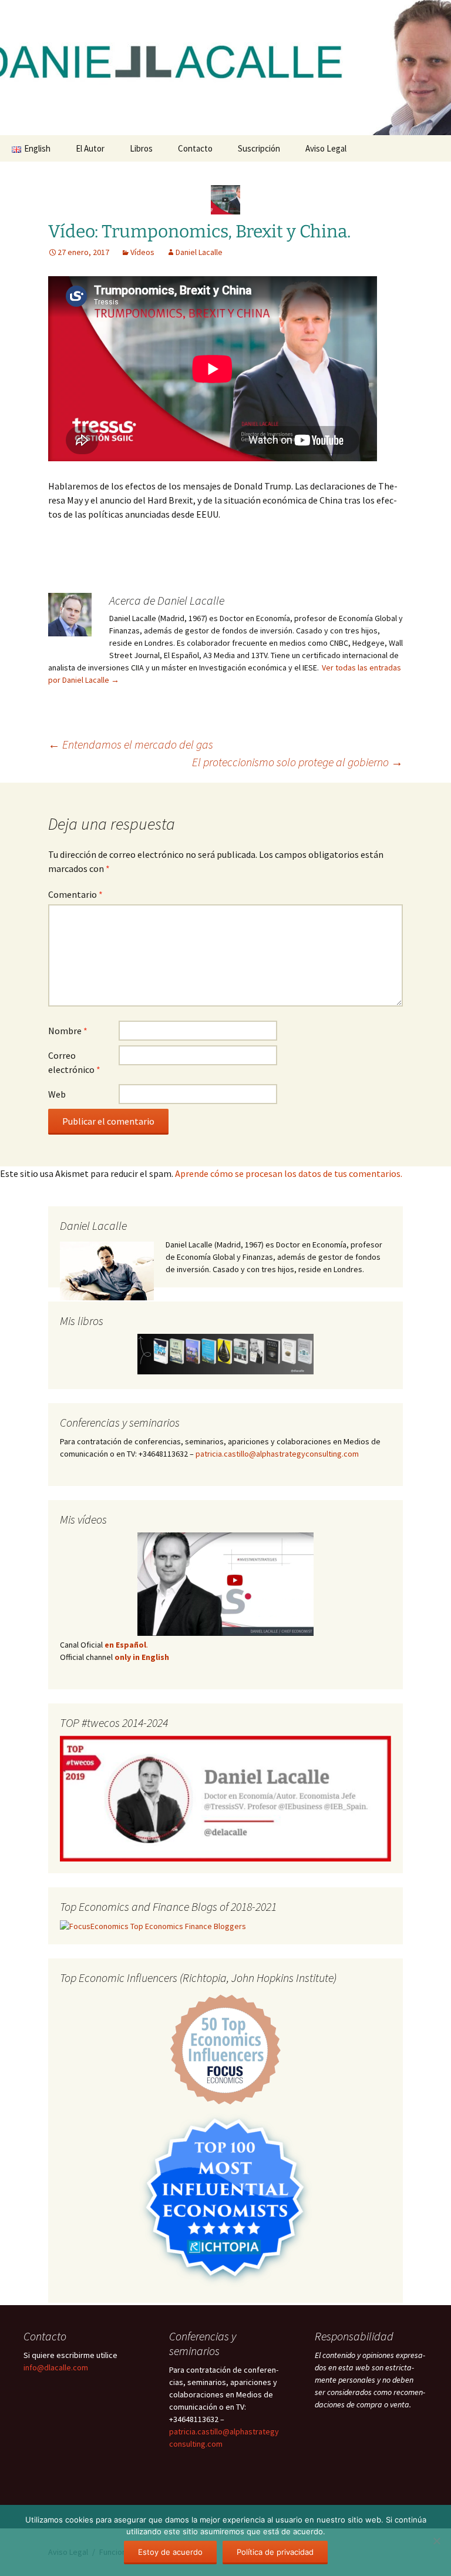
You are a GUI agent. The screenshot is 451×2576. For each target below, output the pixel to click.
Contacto (195, 148)
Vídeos (142, 252)
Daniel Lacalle (199, 252)
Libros (141, 148)
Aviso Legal (326, 148)
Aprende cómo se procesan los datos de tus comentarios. (289, 1173)
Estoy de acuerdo (170, 2552)
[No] (436, 2541)
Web (57, 1094)
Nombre (68, 1031)
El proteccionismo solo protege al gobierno (297, 762)
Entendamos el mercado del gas (131, 744)
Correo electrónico (74, 1062)
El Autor (90, 148)
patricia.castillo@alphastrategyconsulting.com (277, 1454)
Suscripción (259, 148)
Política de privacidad (275, 2552)
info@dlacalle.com (56, 2367)
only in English (141, 1657)
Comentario (75, 894)
